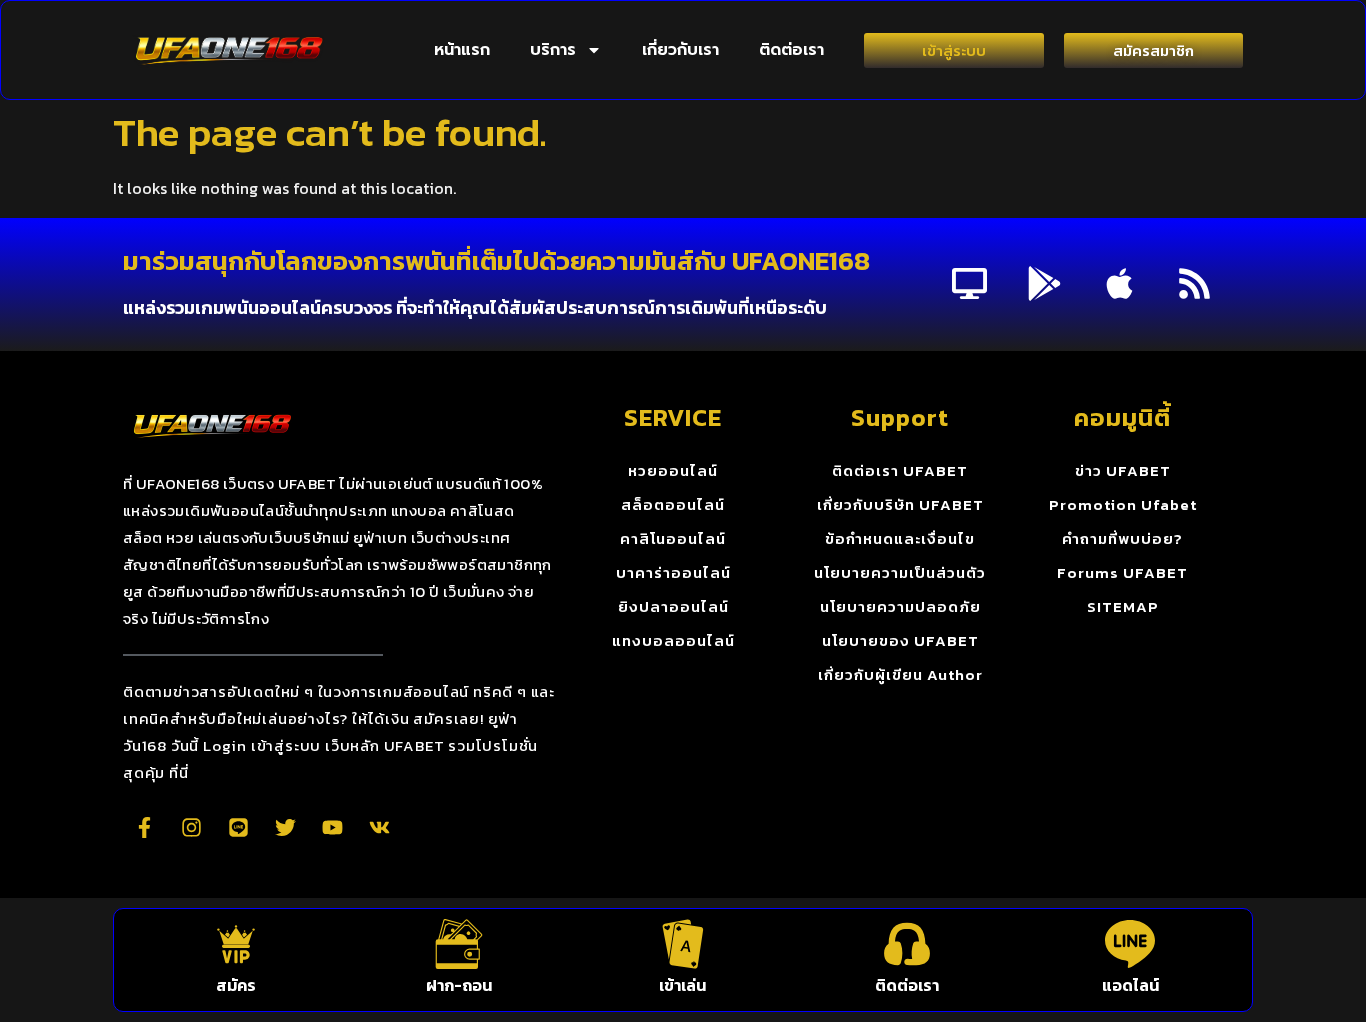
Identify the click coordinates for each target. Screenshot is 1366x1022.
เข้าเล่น (682, 985)
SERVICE (673, 417)
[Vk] (379, 827)
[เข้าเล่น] (683, 944)
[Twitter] (285, 827)
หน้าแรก (462, 50)
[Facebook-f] (144, 827)
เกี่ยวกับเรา (680, 50)
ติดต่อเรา (791, 50)
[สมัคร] (236, 944)
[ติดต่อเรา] (907, 944)
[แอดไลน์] (1130, 944)
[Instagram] (191, 827)
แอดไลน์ (1130, 985)
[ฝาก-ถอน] (459, 944)
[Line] (238, 827)
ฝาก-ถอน (459, 985)
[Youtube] (332, 827)
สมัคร (236, 985)
